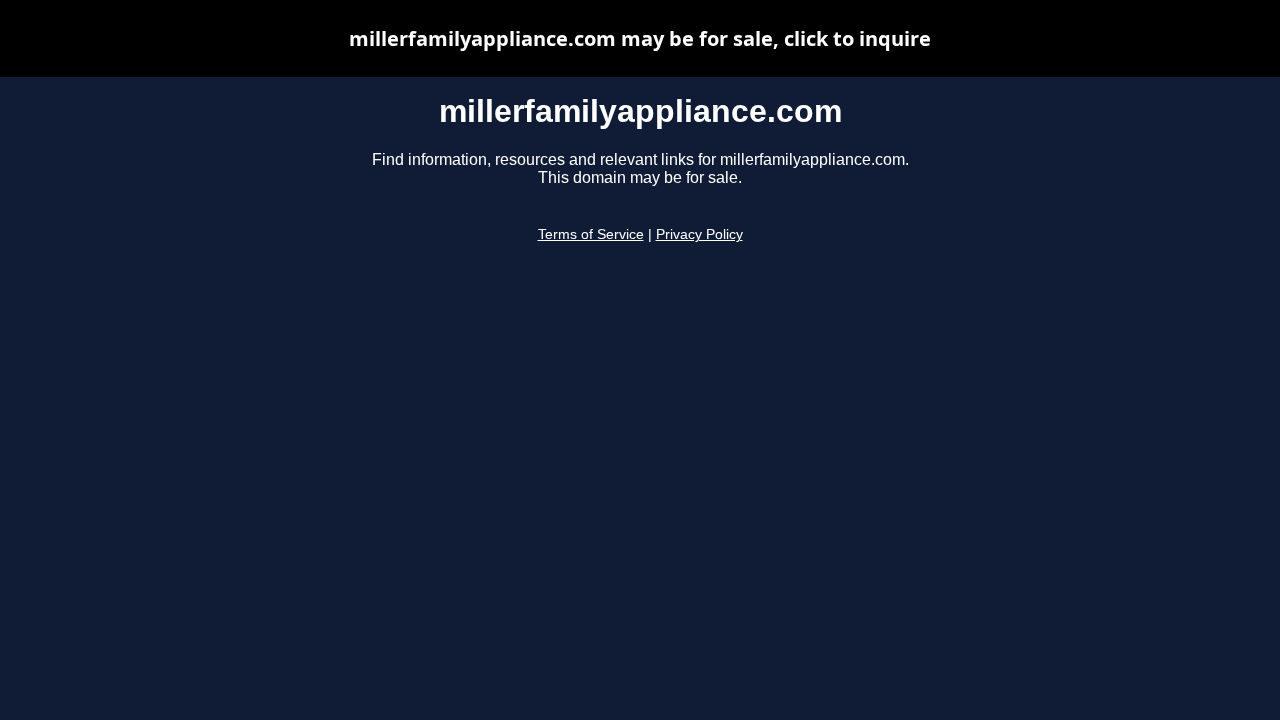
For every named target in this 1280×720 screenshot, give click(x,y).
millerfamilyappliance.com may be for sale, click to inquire (640, 38)
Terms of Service (591, 234)
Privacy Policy (699, 234)
